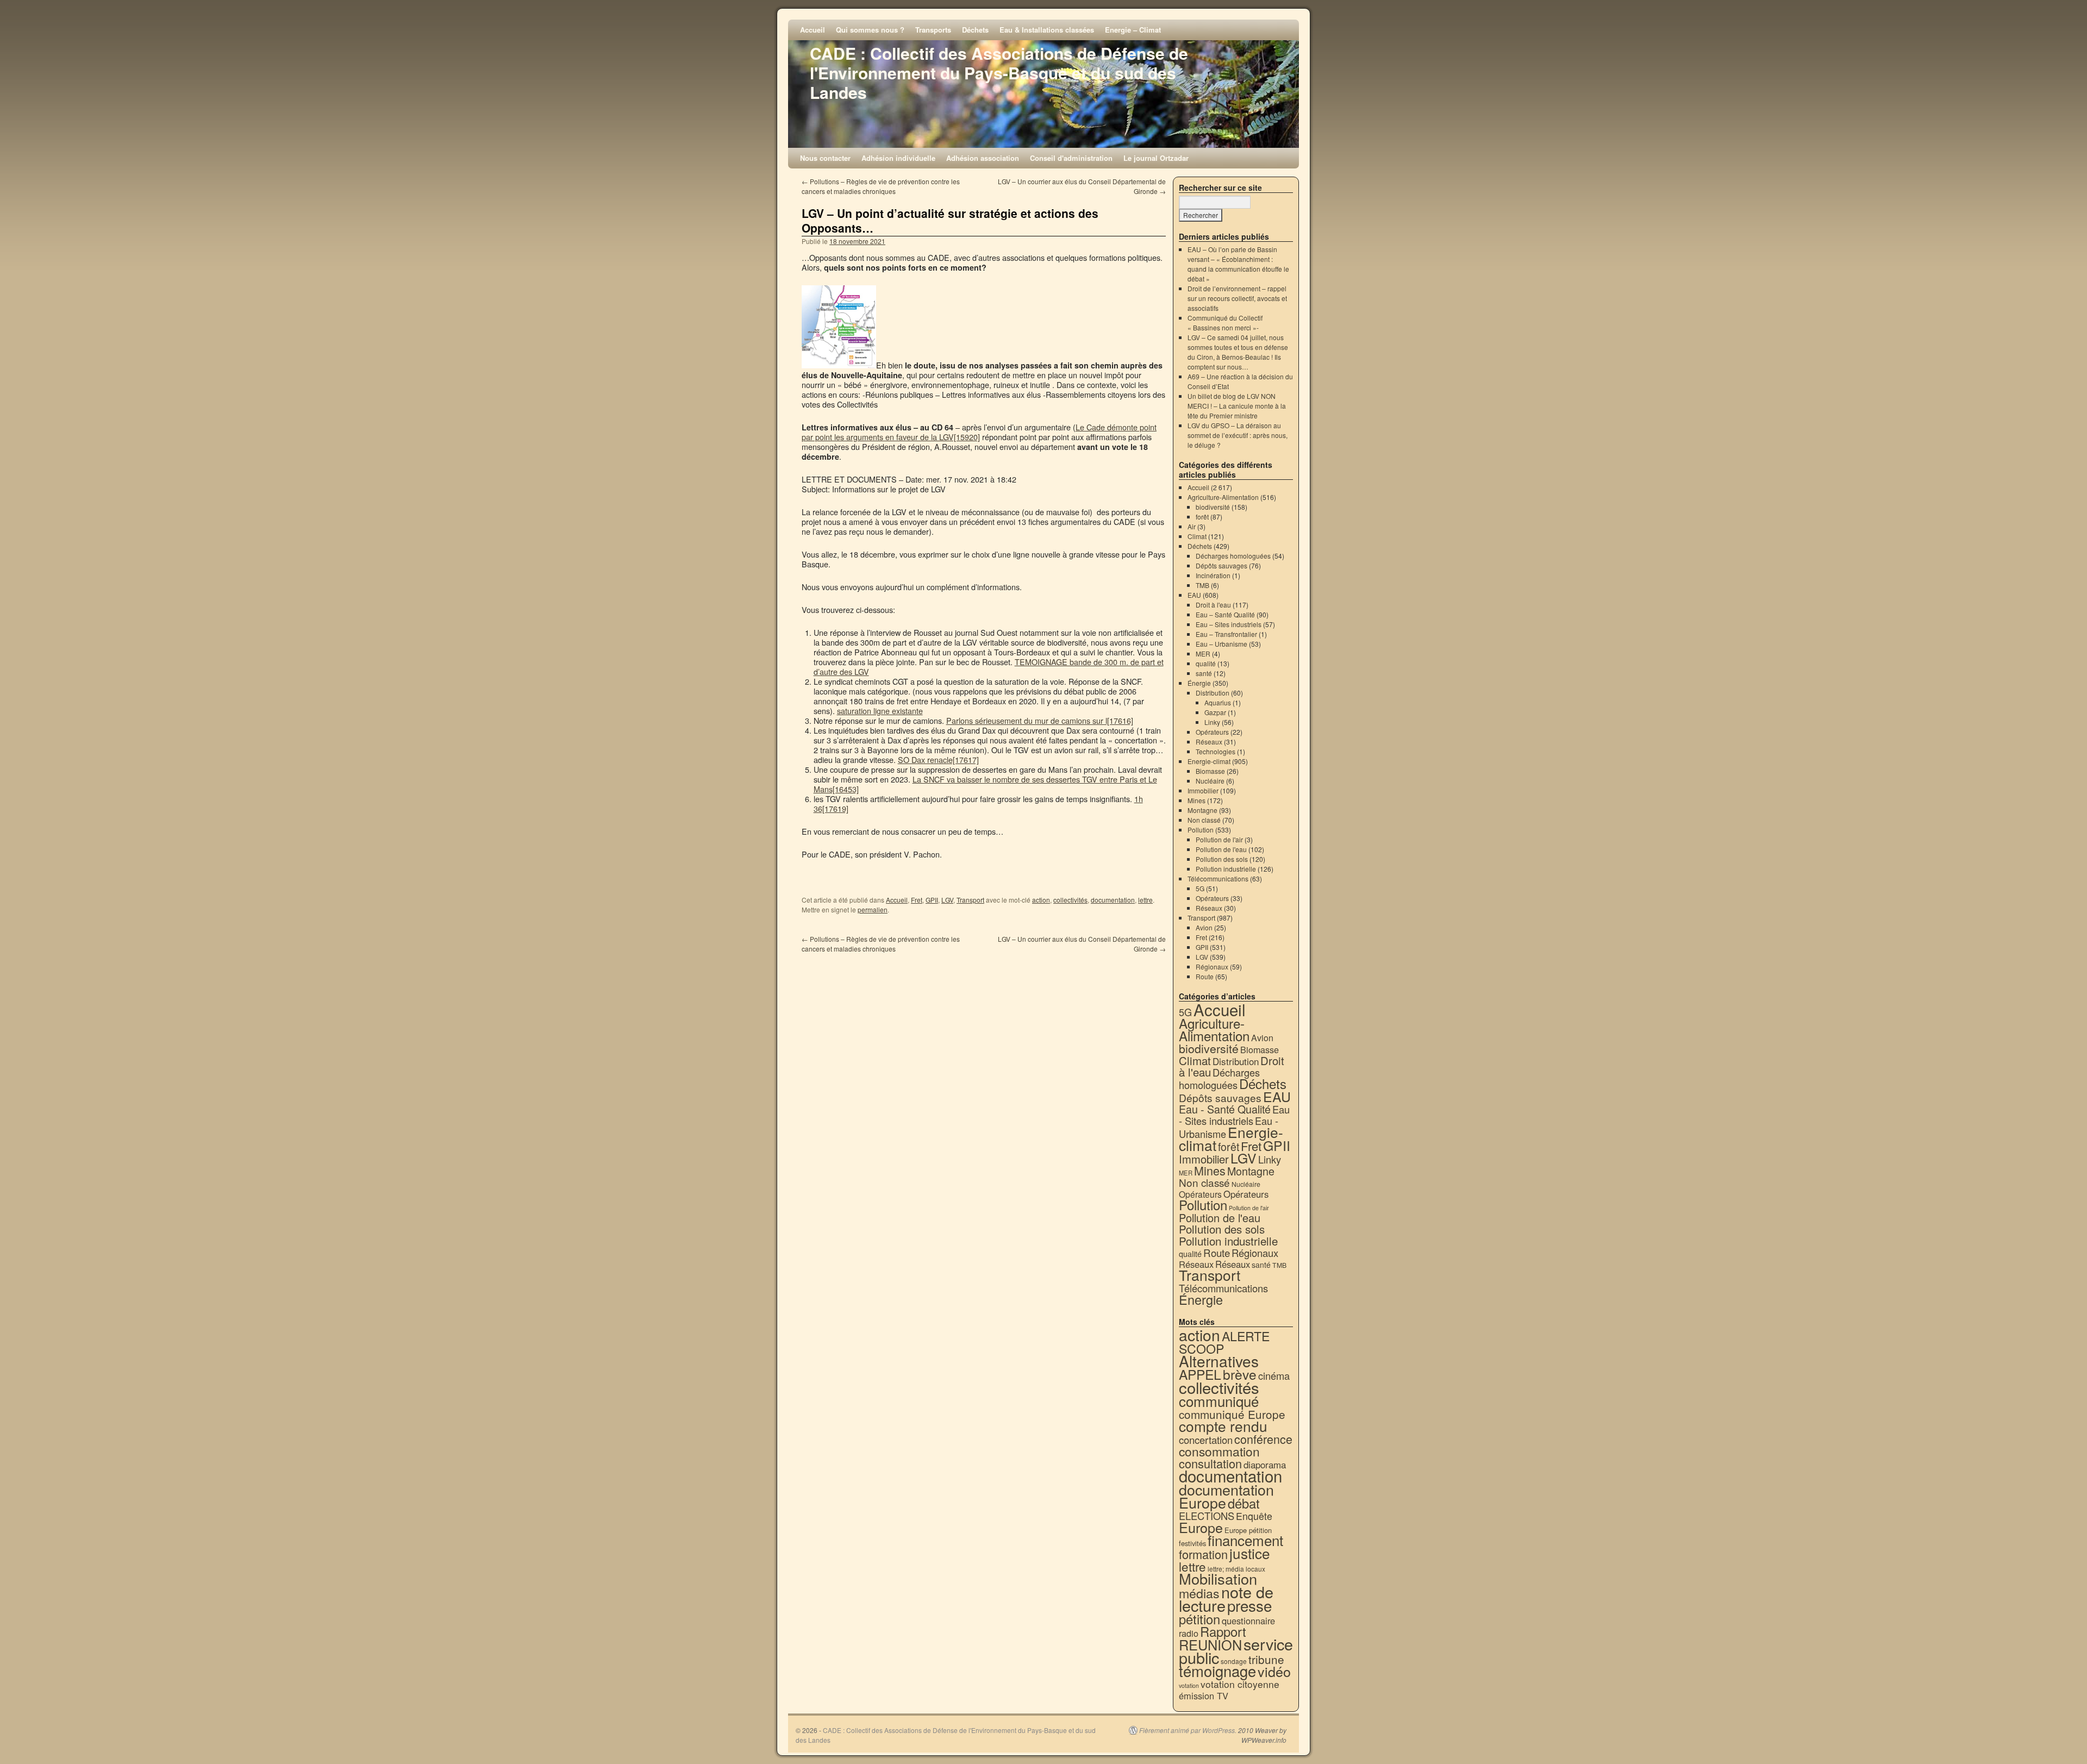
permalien (873, 909)
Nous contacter (825, 158)
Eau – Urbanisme (1221, 644)
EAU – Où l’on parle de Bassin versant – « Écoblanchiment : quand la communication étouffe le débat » (1238, 264)
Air (1192, 526)
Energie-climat (1209, 761)
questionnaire (1248, 1621)
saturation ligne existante (880, 711)
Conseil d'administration (1071, 158)
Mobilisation (1218, 1578)
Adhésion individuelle (898, 158)
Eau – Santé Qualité (1225, 614)
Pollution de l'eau (1221, 849)
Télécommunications (1218, 878)
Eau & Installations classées (1047, 30)
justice (1250, 1553)
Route (1205, 976)
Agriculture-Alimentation (1223, 497)
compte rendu (1223, 1426)
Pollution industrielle (1226, 869)
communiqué (1219, 1401)
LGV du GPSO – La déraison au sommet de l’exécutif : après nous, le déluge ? (1238, 435)
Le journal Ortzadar (1156, 158)
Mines (1196, 800)
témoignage (1217, 1671)
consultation (1210, 1463)
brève (1240, 1374)
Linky (1212, 722)
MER (1203, 653)
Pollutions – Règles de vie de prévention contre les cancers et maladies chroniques (881, 186)
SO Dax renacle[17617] (938, 759)
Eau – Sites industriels (1229, 624)
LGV (947, 900)
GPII (932, 900)
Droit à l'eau (1213, 605)
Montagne (1202, 810)
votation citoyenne (1240, 1684)
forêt (1202, 517)
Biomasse (1210, 771)
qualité (1206, 663)
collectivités (1070, 900)
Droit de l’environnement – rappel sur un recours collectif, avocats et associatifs (1237, 298)
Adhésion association (983, 158)
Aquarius (1218, 702)
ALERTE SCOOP (1224, 1342)
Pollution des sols (1222, 859)
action (1041, 900)
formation (1203, 1554)
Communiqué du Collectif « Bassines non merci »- (1225, 323)
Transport (970, 900)
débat (1244, 1503)
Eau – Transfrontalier (1226, 634)
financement (1245, 1540)
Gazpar (1215, 712)
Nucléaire (1210, 781)
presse (1249, 1605)
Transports (933, 30)
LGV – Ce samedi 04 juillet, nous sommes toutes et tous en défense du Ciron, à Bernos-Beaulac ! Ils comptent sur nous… (1238, 352)
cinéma (1274, 1375)
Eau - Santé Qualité (1225, 1109)
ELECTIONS (1207, 1516)
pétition (1199, 1619)
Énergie (1199, 683)
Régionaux (1212, 967)
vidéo (1274, 1671)
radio (1189, 1633)
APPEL (1200, 1374)
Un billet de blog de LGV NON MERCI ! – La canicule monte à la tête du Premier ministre (1237, 406)
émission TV (1204, 1696)
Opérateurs (1212, 732)
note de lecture (1226, 1598)
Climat (1197, 536)
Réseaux (1209, 742)
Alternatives (1219, 1361)
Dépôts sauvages (1221, 565)
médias (1199, 1593)
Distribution (1213, 693)
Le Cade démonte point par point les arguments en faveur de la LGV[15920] (979, 432)
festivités (1192, 1543)
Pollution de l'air (1219, 839)
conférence (1263, 1439)
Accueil (813, 30)
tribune (1266, 1659)
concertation (1206, 1440)
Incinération (1213, 575)
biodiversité (1213, 507)
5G (1200, 888)
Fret (917, 900)
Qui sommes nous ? (870, 30)
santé (1204, 673)
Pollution (1201, 830)
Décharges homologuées (1233, 556)
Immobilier (1203, 790)
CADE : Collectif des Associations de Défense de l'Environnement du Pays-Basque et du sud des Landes (999, 73)
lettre (1145, 900)
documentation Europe (1226, 1496)
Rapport (1223, 1631)
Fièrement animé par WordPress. (1188, 1730)
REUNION (1210, 1644)
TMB (1202, 585)
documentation (1113, 900)
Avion (1204, 927)
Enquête (1254, 1516)
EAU (1194, 595)
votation (1189, 1685)
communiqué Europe (1232, 1414)
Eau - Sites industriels (1234, 1115)
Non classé (1204, 820)
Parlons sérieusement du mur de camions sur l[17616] (1040, 720)
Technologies (1216, 751)
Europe (1201, 1527)
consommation (1219, 1451)
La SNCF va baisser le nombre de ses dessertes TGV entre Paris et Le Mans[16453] (985, 784)
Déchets (975, 30)
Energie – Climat (1133, 30)
